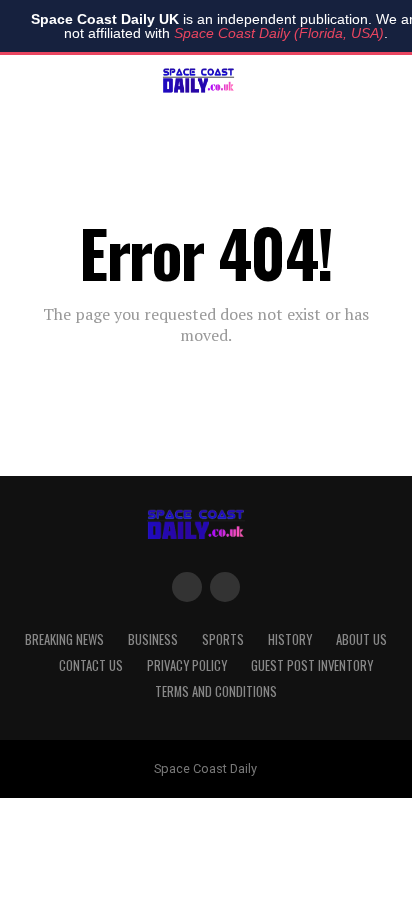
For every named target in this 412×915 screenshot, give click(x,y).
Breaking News (64, 639)
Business (153, 639)
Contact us (91, 665)
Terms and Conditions (216, 691)
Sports (223, 639)
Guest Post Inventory (312, 665)
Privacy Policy (187, 665)
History (290, 639)
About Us (361, 639)
